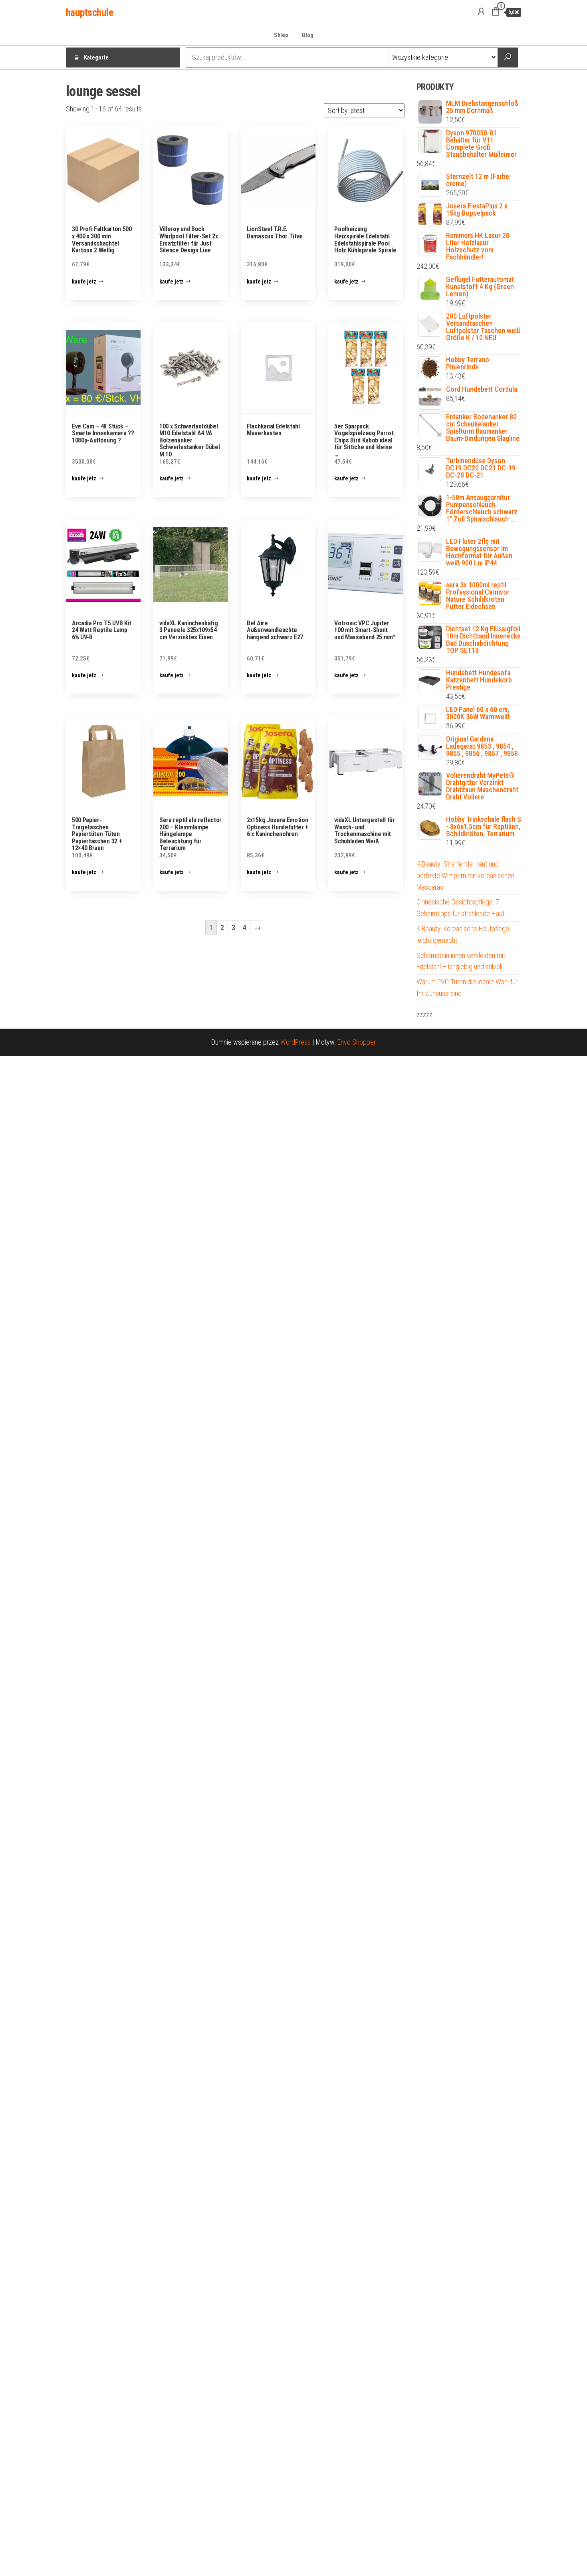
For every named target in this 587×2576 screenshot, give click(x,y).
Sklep (281, 35)
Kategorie (96, 58)
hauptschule (89, 12)
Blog (308, 35)
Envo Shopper (357, 1042)
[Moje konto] (481, 12)
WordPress (295, 1042)
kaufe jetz (84, 282)
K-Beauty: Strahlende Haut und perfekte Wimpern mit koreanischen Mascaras (465, 876)
